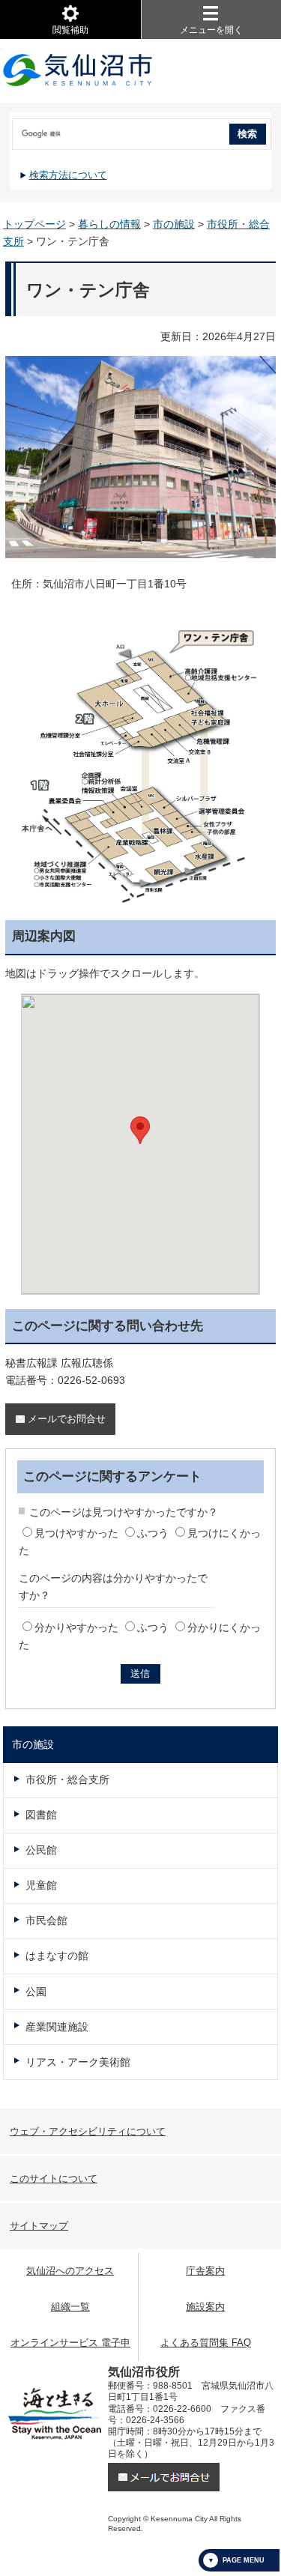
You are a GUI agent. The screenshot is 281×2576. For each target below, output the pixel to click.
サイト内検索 (11, 129)
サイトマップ (39, 2226)
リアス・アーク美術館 (78, 2062)
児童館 (41, 1885)
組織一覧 (70, 2307)
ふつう (153, 1533)
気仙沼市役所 (78, 71)
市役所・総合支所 (67, 1780)
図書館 (41, 1815)
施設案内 (205, 2307)
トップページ (34, 224)
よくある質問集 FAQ (206, 2343)
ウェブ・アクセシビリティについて (88, 2131)
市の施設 (174, 224)
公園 (36, 1992)
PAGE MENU (244, 2560)
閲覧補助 (70, 30)
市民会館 (46, 1920)
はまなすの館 (57, 1956)
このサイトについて (54, 2179)
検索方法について (68, 175)
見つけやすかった (76, 1533)
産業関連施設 (57, 2027)
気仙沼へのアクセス (70, 2271)
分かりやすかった (76, 1627)
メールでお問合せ (67, 1419)
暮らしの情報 (109, 224)
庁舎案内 (205, 2271)
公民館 (41, 1850)
